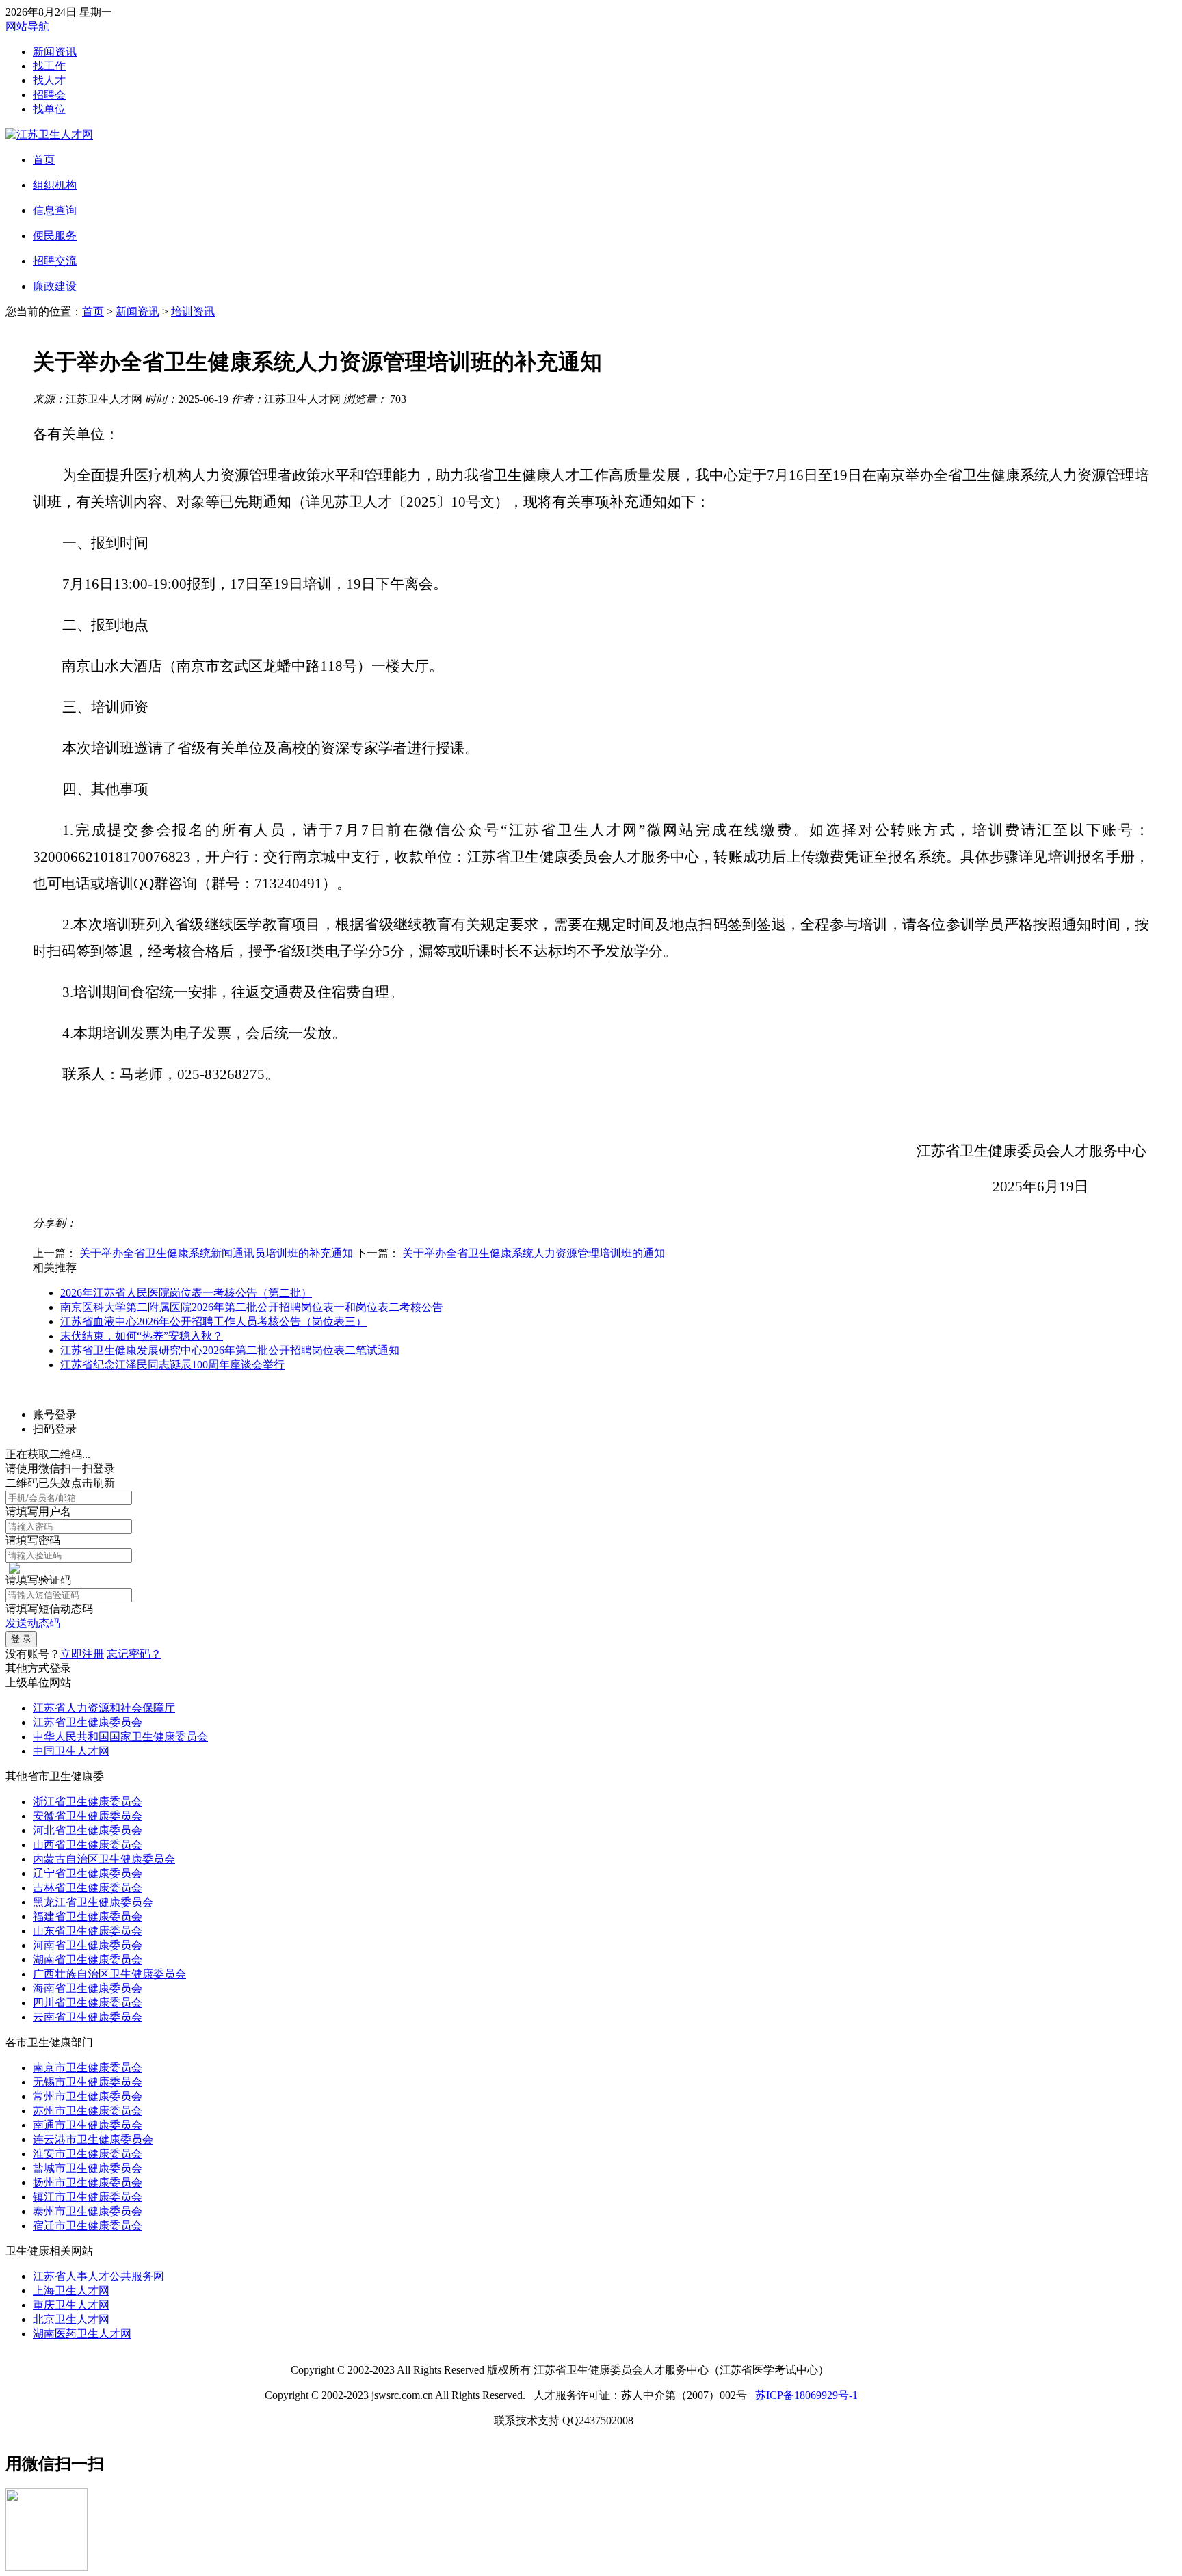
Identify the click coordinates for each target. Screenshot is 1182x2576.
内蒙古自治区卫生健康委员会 (104, 1859)
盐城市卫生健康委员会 (88, 2168)
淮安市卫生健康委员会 (88, 2154)
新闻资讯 (55, 52)
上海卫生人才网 (71, 2290)
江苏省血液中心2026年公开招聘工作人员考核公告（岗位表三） (213, 1322)
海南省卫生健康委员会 (88, 1988)
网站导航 (27, 26)
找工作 (49, 66)
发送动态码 (33, 1623)
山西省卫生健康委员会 (88, 1845)
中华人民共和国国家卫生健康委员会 (120, 1737)
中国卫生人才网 (71, 1751)
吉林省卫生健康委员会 (88, 1888)
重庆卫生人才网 (71, 2305)
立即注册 (82, 1654)
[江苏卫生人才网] (49, 134)
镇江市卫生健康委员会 (88, 2197)
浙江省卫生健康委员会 (88, 1802)
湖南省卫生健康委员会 (88, 1960)
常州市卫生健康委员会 (88, 2096)
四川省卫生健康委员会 (88, 2003)
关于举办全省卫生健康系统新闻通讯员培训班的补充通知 (216, 1253)
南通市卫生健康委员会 (88, 2125)
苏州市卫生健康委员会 (88, 2111)
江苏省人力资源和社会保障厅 (104, 1708)
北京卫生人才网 (71, 2319)
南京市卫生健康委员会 (88, 2068)
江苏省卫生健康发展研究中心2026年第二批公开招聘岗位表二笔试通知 (230, 1350)
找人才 (49, 80)
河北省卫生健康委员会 (88, 1830)
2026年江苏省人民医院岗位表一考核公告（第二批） (186, 1293)
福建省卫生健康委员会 (88, 1916)
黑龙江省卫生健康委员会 (93, 1902)
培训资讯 (193, 311)
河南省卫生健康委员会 (88, 1945)
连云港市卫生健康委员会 (93, 2139)
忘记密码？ (134, 1654)
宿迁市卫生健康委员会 (88, 2226)
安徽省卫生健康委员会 (88, 1816)
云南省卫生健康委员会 (88, 2017)
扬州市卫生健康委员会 (88, 2182)
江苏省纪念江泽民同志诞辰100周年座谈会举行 (172, 1365)
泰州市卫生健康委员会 (88, 2211)
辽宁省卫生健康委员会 (88, 1873)
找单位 (49, 109)
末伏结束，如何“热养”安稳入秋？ (142, 1336)
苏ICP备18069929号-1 (806, 2395)
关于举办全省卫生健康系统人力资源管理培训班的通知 (534, 1253)
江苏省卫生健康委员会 (88, 1722)
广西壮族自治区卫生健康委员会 (109, 1974)
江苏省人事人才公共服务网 (98, 2276)
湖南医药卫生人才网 (82, 2334)
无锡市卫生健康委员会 (88, 2082)
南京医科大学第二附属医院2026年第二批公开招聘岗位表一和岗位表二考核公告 (252, 1307)
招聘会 (49, 95)
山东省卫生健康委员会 (88, 1931)
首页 (93, 311)
